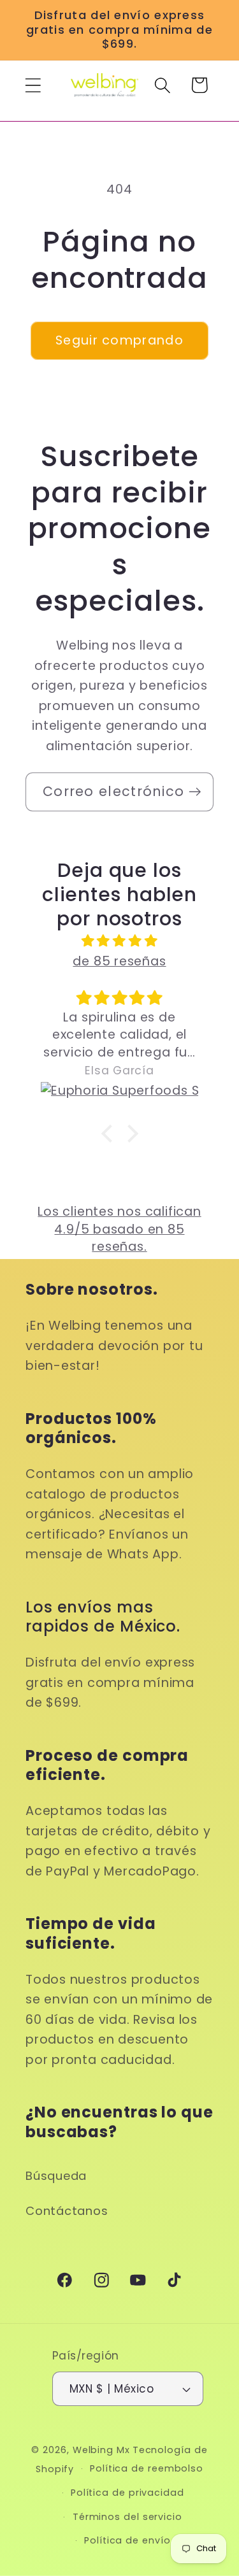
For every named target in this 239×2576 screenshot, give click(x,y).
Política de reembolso (147, 2468)
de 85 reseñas (119, 961)
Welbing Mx (101, 2450)
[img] (119, 941)
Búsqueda (56, 2176)
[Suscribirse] (195, 792)
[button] (33, 85)
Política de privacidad (127, 2493)
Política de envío (127, 2540)
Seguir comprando (119, 340)
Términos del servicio (127, 2517)
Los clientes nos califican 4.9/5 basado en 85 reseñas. (119, 1229)
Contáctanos (67, 2211)
